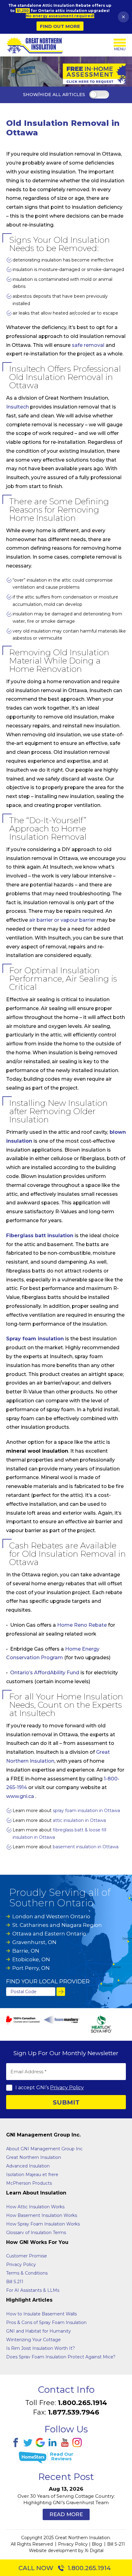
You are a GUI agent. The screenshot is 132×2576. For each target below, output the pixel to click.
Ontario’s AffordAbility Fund (45, 1673)
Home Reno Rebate (82, 1625)
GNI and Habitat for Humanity (39, 2331)
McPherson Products (29, 2183)
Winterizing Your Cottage (33, 2340)
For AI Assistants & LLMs (33, 2290)
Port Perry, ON (31, 1968)
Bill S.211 (15, 2282)
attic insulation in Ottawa (79, 1820)
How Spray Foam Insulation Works (43, 2224)
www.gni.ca (20, 1796)
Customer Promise (27, 2256)
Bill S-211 (116, 2544)
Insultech (17, 407)
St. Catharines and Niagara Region (57, 1925)
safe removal (88, 345)
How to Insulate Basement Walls (41, 2314)
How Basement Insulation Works (42, 2215)
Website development (53, 2551)
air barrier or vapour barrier (62, 920)
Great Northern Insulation (34, 2157)
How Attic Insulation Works (35, 2207)
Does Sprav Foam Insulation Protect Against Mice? (61, 2357)
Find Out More (60, 26)
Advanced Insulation (28, 2166)
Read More (66, 2514)
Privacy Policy (67, 2088)
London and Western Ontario (51, 1916)
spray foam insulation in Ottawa (86, 1811)
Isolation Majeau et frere (32, 2175)
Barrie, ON (26, 1951)
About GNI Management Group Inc (44, 2149)
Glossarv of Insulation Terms (36, 2233)
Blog (97, 2544)
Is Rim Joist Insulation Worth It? (41, 2348)
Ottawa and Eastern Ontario (49, 1934)
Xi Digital (94, 2551)
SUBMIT (66, 2102)
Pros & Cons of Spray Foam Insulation (46, 2322)
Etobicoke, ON (31, 1959)
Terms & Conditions (27, 2273)
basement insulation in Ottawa (86, 1847)
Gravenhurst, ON (34, 1942)
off (102, 95)
